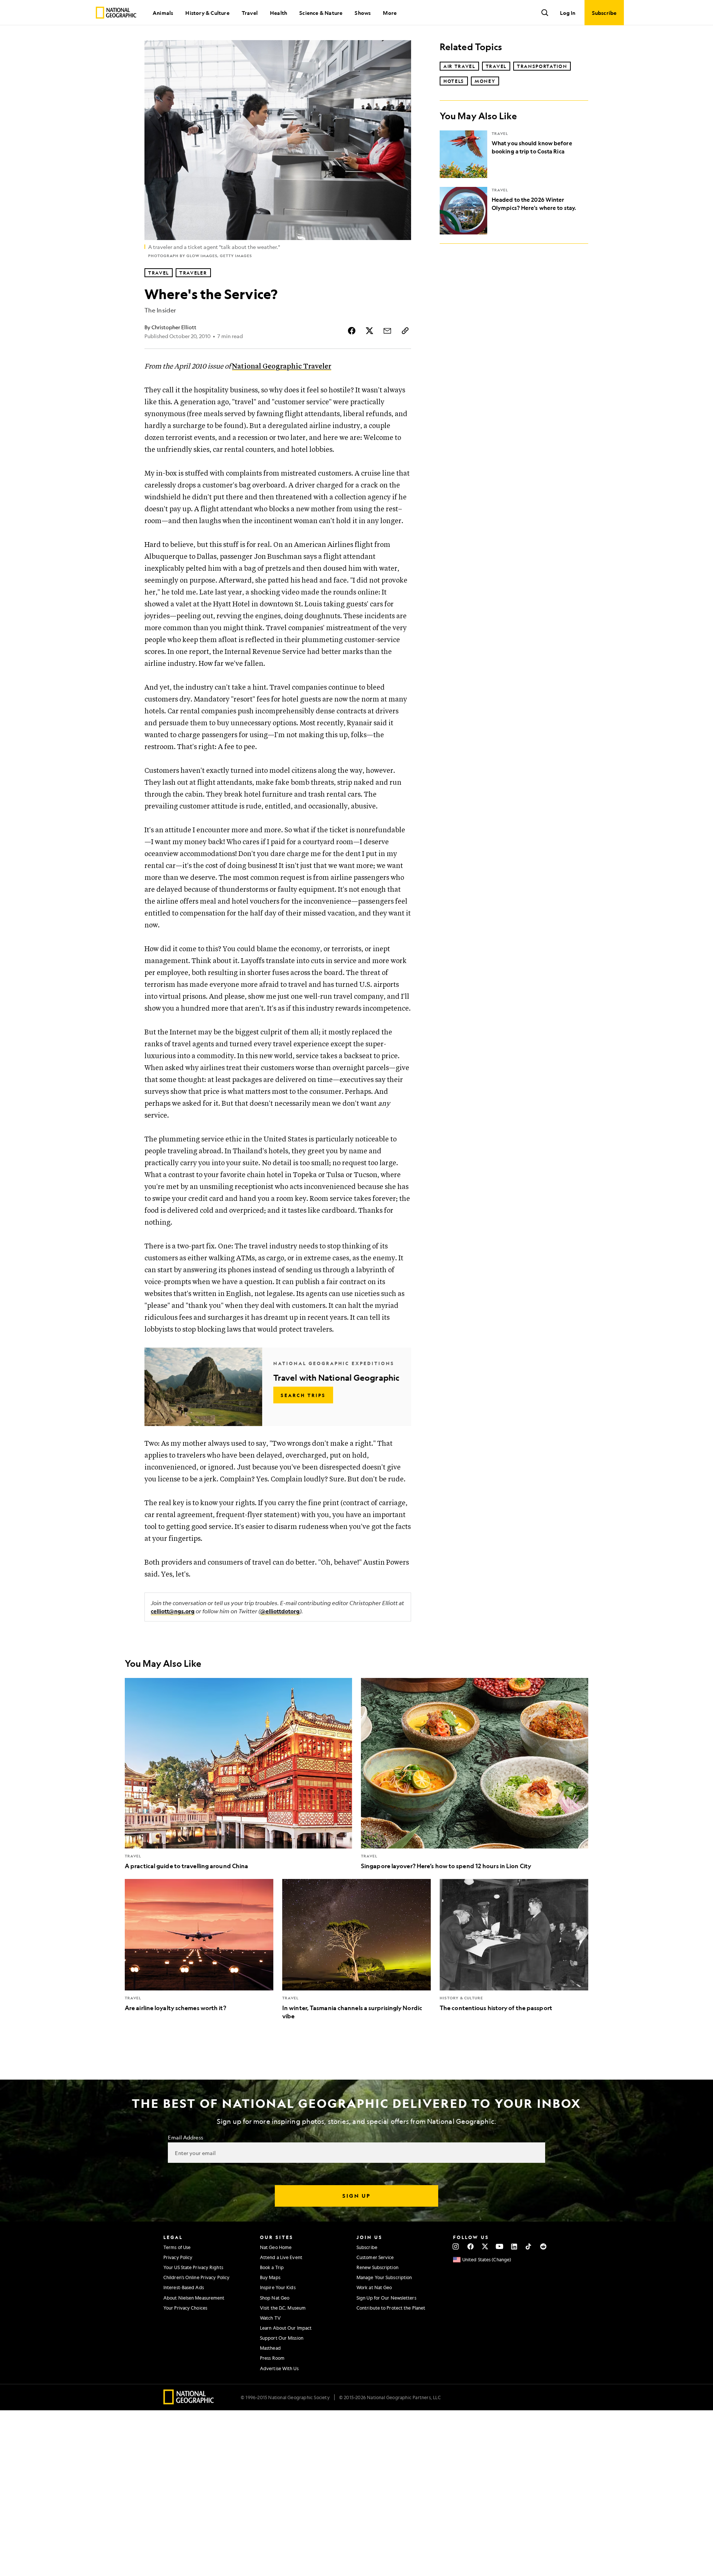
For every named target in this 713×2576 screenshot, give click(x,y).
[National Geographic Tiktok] (529, 2246)
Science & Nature (321, 13)
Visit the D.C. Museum (283, 2308)
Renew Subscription (377, 2267)
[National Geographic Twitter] (485, 2246)
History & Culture (207, 13)
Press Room (272, 2358)
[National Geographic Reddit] (543, 2246)
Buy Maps (270, 2277)
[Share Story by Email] (387, 331)
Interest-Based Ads (184, 2287)
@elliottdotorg (280, 1611)
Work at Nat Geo (374, 2287)
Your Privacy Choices (185, 2308)
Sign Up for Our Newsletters (386, 2298)
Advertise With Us (279, 2368)
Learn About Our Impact (286, 2328)
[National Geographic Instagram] (456, 2246)
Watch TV (270, 2318)
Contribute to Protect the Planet (391, 2308)
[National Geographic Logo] (189, 2402)
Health (279, 13)
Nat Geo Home (276, 2247)
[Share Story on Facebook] (352, 331)
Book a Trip (272, 2267)
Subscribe (367, 2247)
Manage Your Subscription (384, 2277)
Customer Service (375, 2257)
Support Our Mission (282, 2338)
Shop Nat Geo (275, 2298)
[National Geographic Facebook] (470, 2246)
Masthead (270, 2348)
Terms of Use (177, 2247)
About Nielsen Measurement (194, 2298)
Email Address (185, 2137)
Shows (363, 13)
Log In (568, 13)
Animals (163, 13)
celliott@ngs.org (173, 1611)
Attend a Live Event (281, 2257)
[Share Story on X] (369, 331)
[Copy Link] (405, 331)
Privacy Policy (178, 2257)
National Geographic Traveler (282, 367)
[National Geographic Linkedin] (514, 2246)
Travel (250, 13)
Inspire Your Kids (278, 2287)
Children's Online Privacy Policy (196, 2277)
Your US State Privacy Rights (193, 2267)
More (390, 13)
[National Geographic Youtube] (500, 2246)
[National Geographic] (116, 13)
